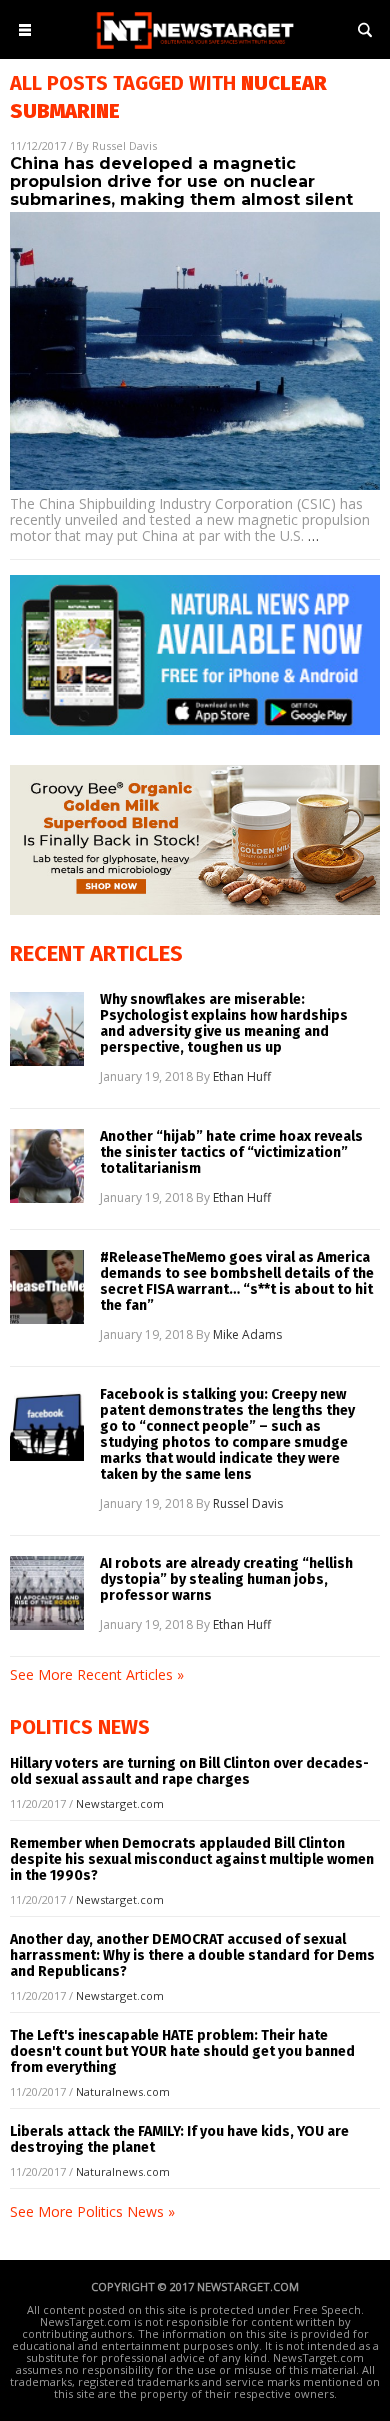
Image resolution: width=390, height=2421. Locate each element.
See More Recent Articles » (97, 1674)
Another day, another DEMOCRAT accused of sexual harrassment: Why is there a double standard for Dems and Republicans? (192, 1955)
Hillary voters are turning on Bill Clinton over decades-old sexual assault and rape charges (189, 1771)
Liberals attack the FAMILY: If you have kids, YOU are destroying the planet (179, 2139)
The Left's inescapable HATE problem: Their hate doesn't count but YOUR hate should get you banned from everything (182, 2051)
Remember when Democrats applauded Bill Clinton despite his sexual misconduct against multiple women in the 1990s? (192, 1859)
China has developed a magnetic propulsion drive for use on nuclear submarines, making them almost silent (181, 181)
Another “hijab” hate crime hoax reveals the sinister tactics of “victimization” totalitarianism (231, 1153)
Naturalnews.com (123, 2091)
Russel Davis (124, 145)
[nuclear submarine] (195, 50)
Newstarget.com (120, 1803)
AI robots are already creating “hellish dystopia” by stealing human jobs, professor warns (226, 1580)
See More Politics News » (92, 2211)
